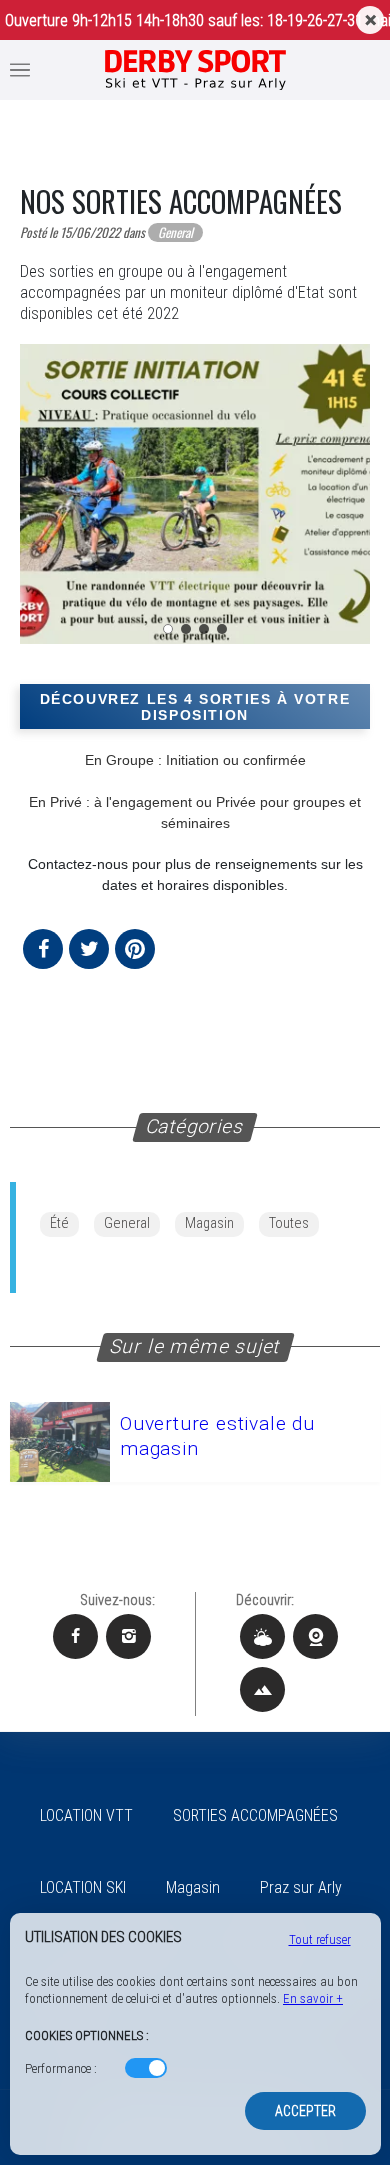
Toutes (289, 1223)
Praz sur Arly (301, 1887)
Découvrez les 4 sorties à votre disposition (195, 707)
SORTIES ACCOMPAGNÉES (255, 1815)
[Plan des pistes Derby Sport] (262, 1689)
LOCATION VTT (86, 1815)
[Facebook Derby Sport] (75, 1636)
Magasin (209, 1223)
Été (59, 1223)
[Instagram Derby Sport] (128, 1636)
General (127, 1223)
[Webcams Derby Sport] (315, 1636)
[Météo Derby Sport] (262, 1636)
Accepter (305, 2111)
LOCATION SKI (83, 1887)
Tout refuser (320, 1939)
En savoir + (313, 1998)
